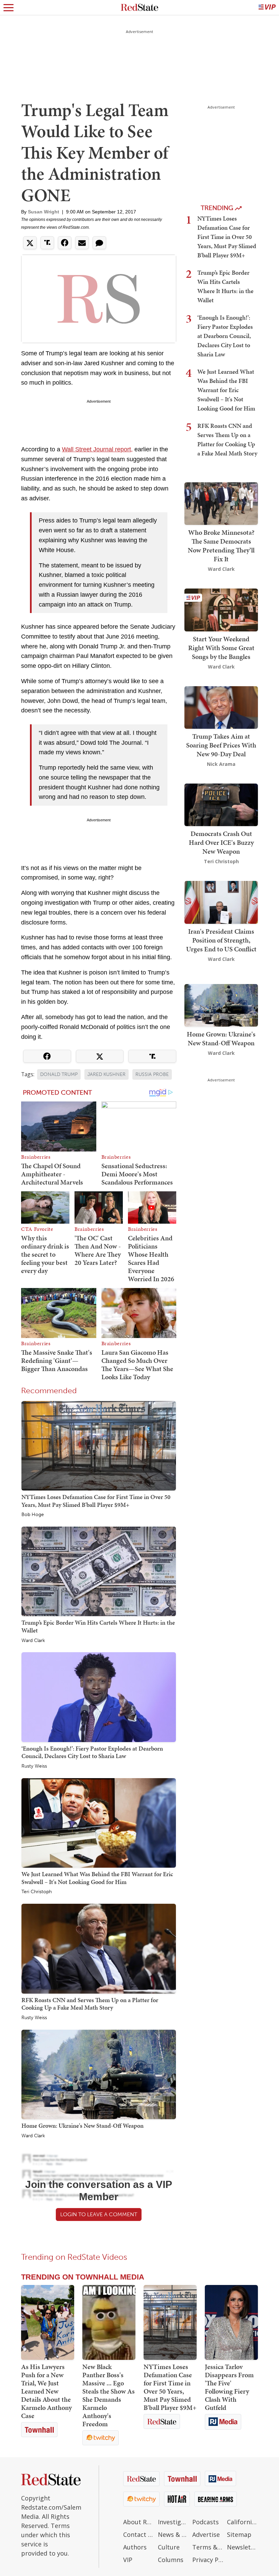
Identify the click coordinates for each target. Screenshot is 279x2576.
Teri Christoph (37, 1892)
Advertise (206, 2534)
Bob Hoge (33, 1515)
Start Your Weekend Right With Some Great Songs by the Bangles (221, 648)
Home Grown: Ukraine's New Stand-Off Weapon (83, 2126)
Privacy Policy (208, 2560)
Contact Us (139, 2534)
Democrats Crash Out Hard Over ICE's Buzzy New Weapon (221, 842)
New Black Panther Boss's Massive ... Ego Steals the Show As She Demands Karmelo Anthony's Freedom (109, 2395)
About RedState (139, 2522)
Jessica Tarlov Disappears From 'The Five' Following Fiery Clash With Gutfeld (229, 2387)
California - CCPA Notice (243, 2522)
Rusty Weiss (34, 1766)
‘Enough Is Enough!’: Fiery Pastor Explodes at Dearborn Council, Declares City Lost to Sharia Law (92, 1752)
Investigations (174, 2522)
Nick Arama (221, 764)
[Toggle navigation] (9, 7)
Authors (135, 2547)
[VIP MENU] (267, 7)
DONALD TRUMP (59, 1074)
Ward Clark (33, 1641)
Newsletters (243, 2547)
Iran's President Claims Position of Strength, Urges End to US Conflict (221, 940)
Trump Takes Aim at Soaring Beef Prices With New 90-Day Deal (221, 745)
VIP (128, 2560)
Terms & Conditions (208, 2547)
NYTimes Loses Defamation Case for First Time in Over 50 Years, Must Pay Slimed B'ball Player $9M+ (96, 1501)
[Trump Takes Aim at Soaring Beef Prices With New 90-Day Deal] (221, 707)
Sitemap (239, 2534)
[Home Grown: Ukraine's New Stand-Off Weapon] (99, 2074)
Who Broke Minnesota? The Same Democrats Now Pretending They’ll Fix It (221, 546)
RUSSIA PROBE (152, 1074)
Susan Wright (44, 212)
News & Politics (174, 2534)
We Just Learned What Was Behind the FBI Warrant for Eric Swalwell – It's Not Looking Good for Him (97, 1878)
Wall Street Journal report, (97, 449)
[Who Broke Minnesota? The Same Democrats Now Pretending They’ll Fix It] (221, 503)
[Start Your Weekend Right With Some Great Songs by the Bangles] (221, 609)
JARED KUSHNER (106, 1074)
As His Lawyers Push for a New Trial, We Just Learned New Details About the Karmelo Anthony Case (46, 2391)
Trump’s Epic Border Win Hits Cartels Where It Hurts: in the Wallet (98, 1626)
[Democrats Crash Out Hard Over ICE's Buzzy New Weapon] (221, 804)
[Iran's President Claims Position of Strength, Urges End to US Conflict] (221, 901)
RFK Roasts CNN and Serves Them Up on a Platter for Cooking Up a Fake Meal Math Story (90, 2004)
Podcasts (206, 2522)
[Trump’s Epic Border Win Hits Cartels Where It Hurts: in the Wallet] (99, 1571)
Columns (171, 2560)
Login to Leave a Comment (99, 2214)
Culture (169, 2547)
